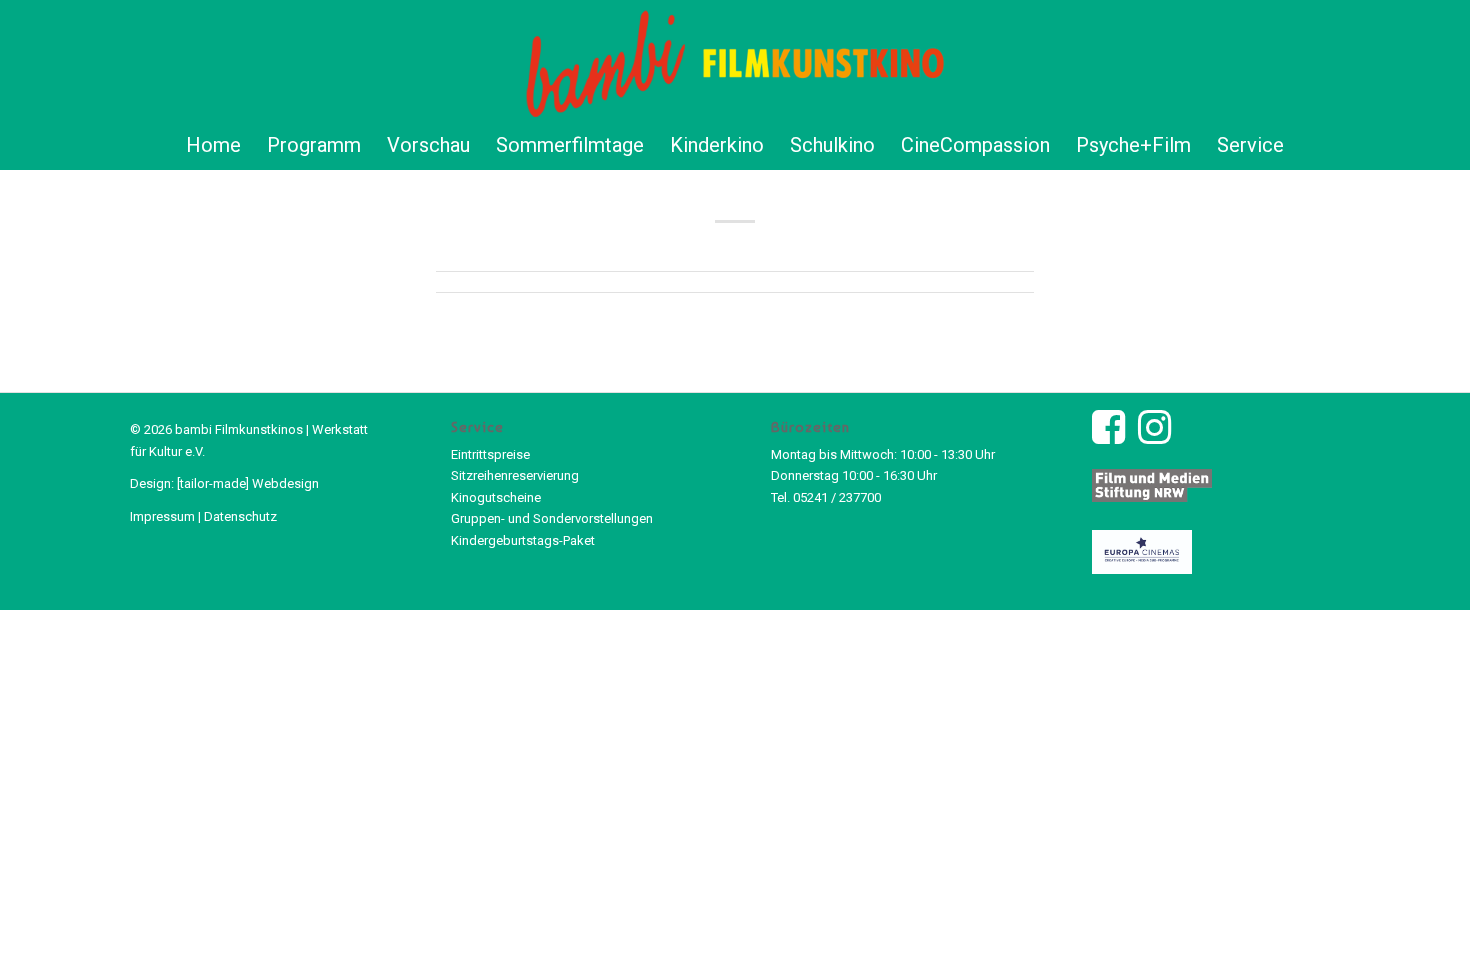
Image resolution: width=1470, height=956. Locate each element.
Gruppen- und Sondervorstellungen (552, 518)
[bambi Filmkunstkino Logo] (735, 60)
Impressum (162, 516)
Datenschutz (240, 516)
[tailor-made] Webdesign (248, 483)
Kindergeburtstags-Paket (523, 540)
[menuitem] (213, 145)
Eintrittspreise (490, 454)
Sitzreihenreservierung (515, 475)
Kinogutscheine (496, 497)
